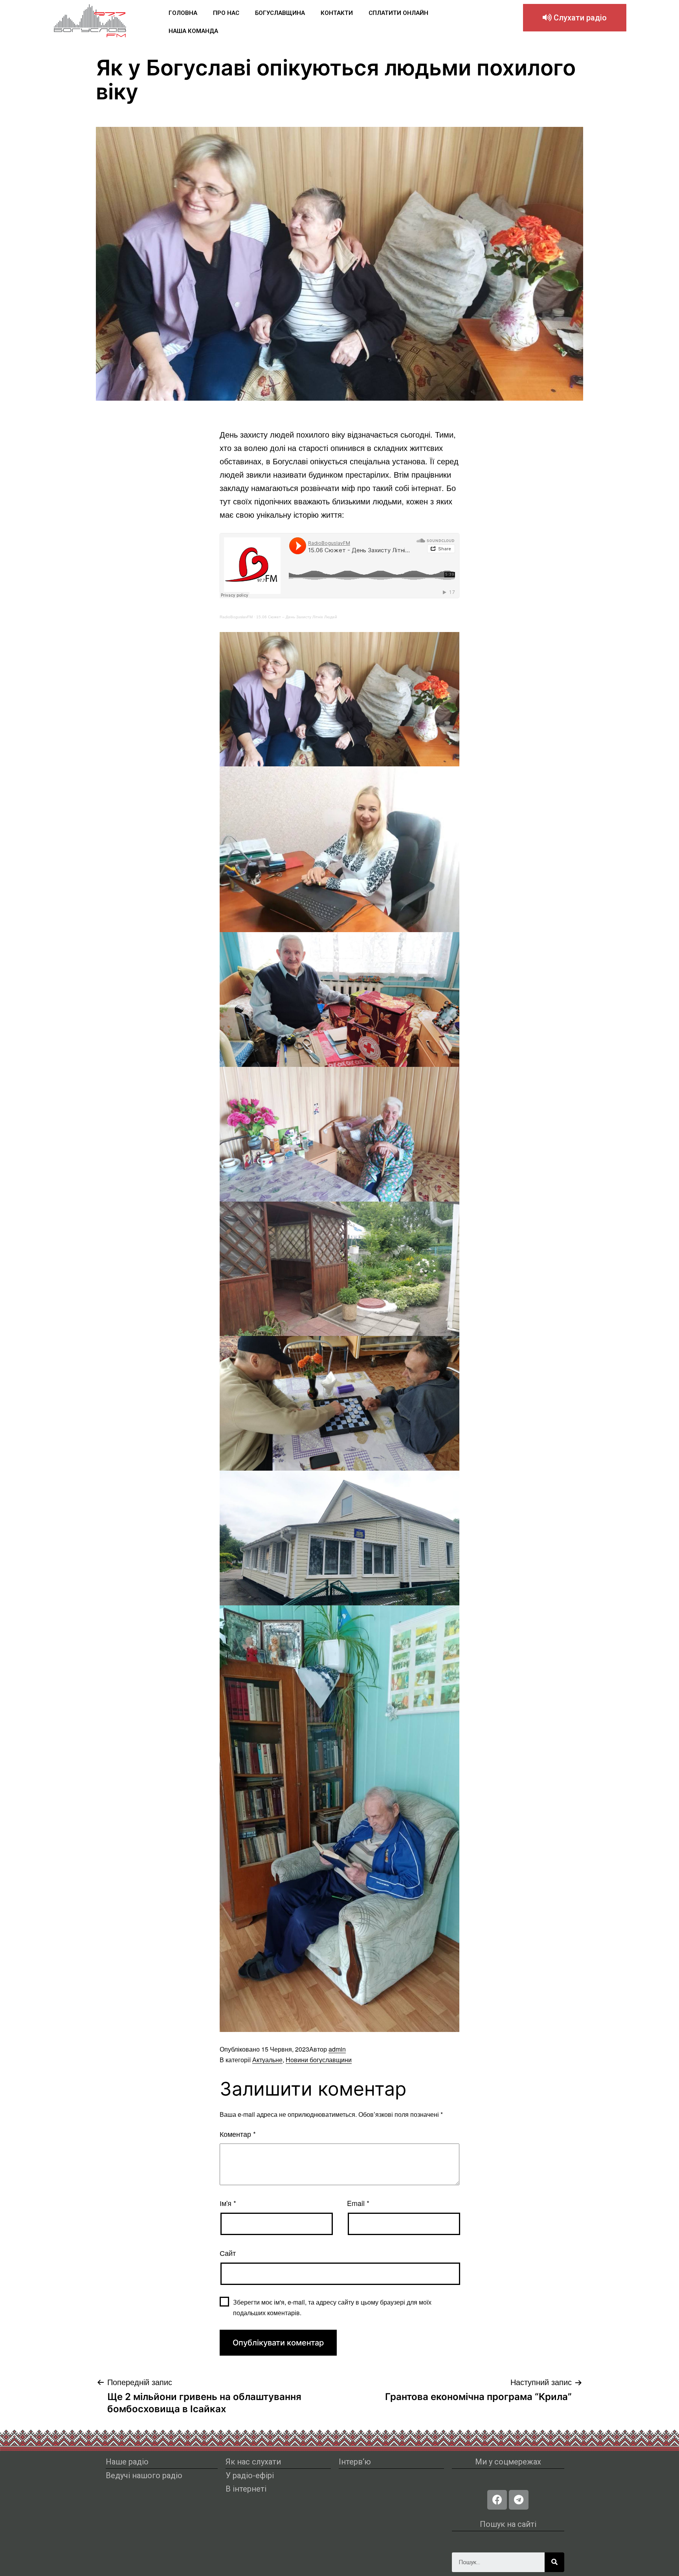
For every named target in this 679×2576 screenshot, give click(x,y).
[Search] (554, 2562)
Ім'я (228, 2203)
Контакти (337, 13)
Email (358, 2203)
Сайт (228, 2253)
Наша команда (193, 31)
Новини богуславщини (319, 2060)
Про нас (226, 13)
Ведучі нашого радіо (144, 2475)
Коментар (238, 2134)
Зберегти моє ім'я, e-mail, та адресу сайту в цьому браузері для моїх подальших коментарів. (332, 2307)
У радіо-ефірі (250, 2475)
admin (337, 2049)
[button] (575, 18)
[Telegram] (519, 2500)
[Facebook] (497, 2500)
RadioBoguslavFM (236, 617)
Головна (183, 13)
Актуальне (267, 2060)
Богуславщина (280, 13)
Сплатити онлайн (398, 13)
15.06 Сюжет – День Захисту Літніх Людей (297, 617)
